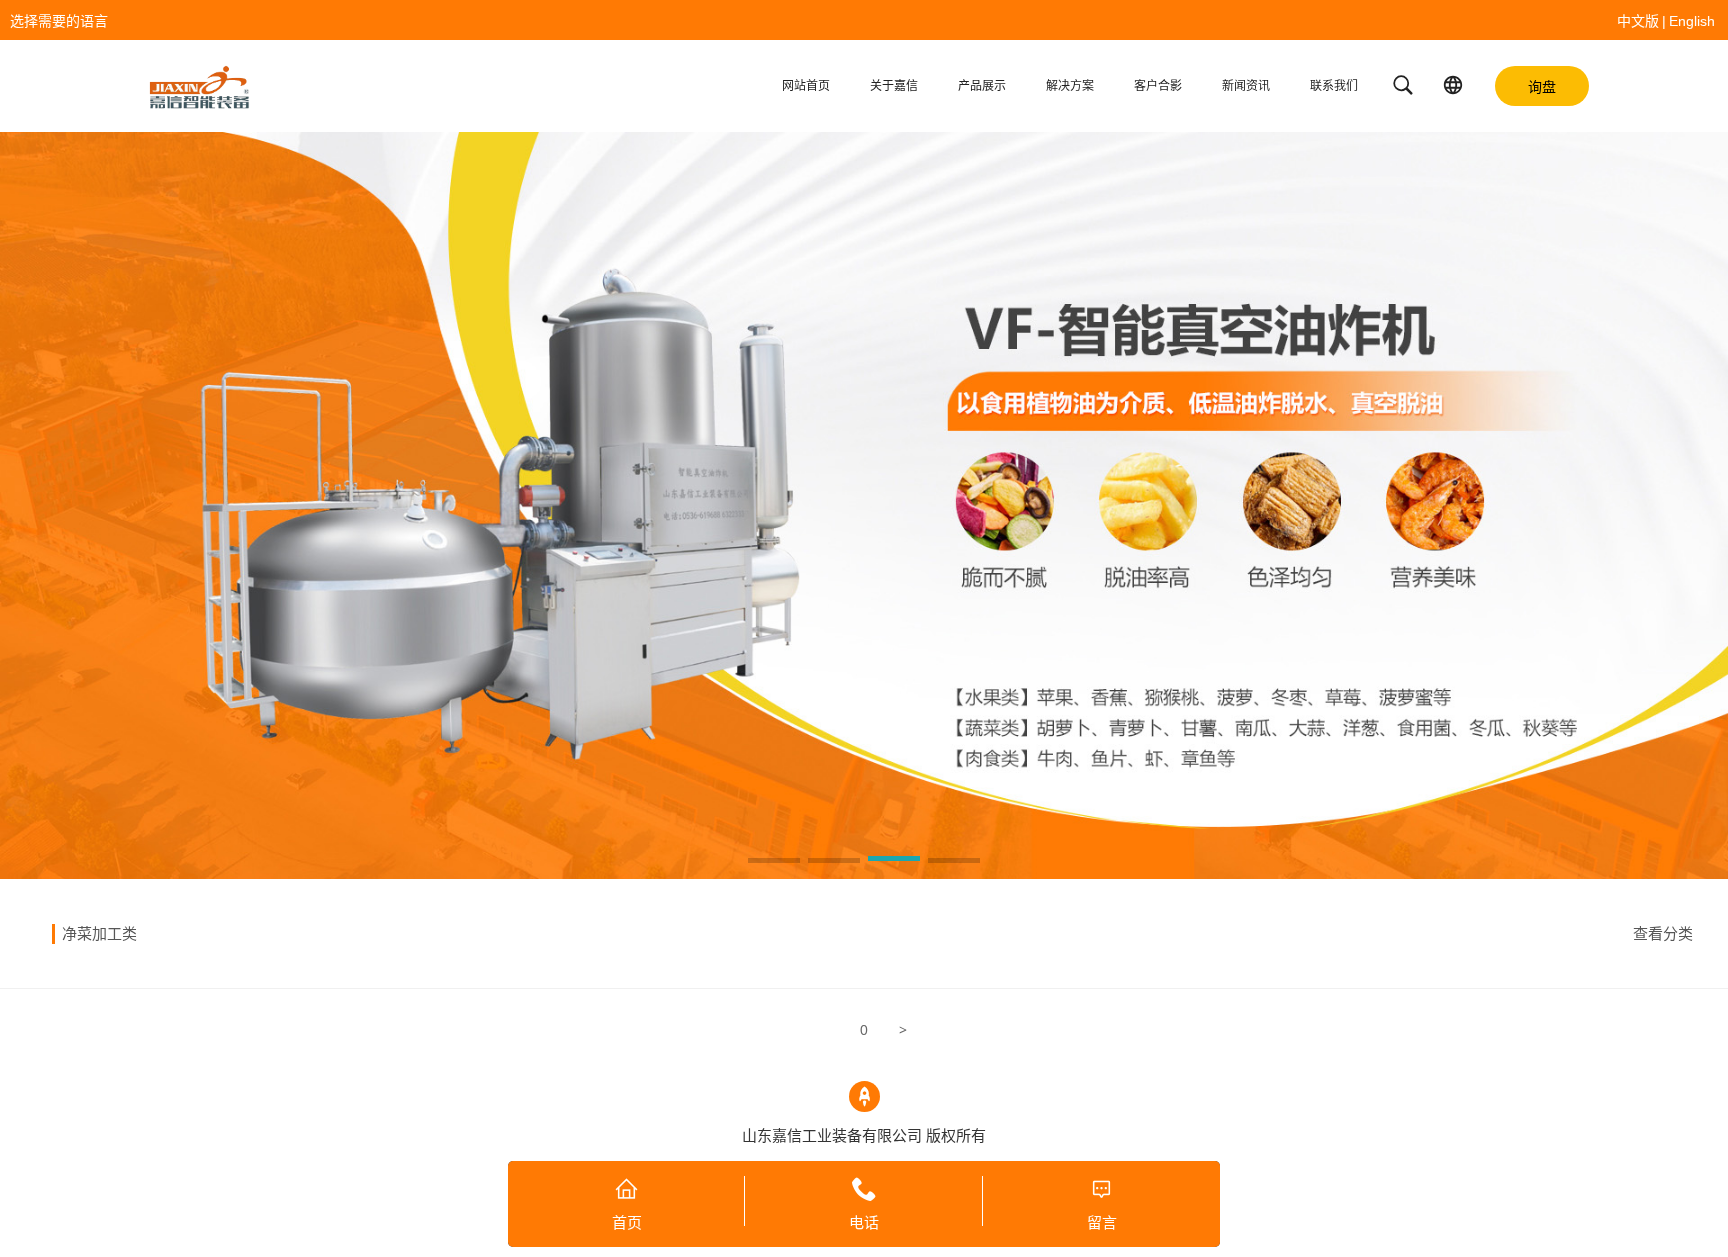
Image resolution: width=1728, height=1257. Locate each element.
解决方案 (1070, 86)
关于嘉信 (894, 86)
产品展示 (982, 86)
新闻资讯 (1246, 86)
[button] (774, 862)
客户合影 (1158, 86)
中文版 (1638, 21)
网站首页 (806, 86)
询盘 (1542, 87)
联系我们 (1334, 86)
